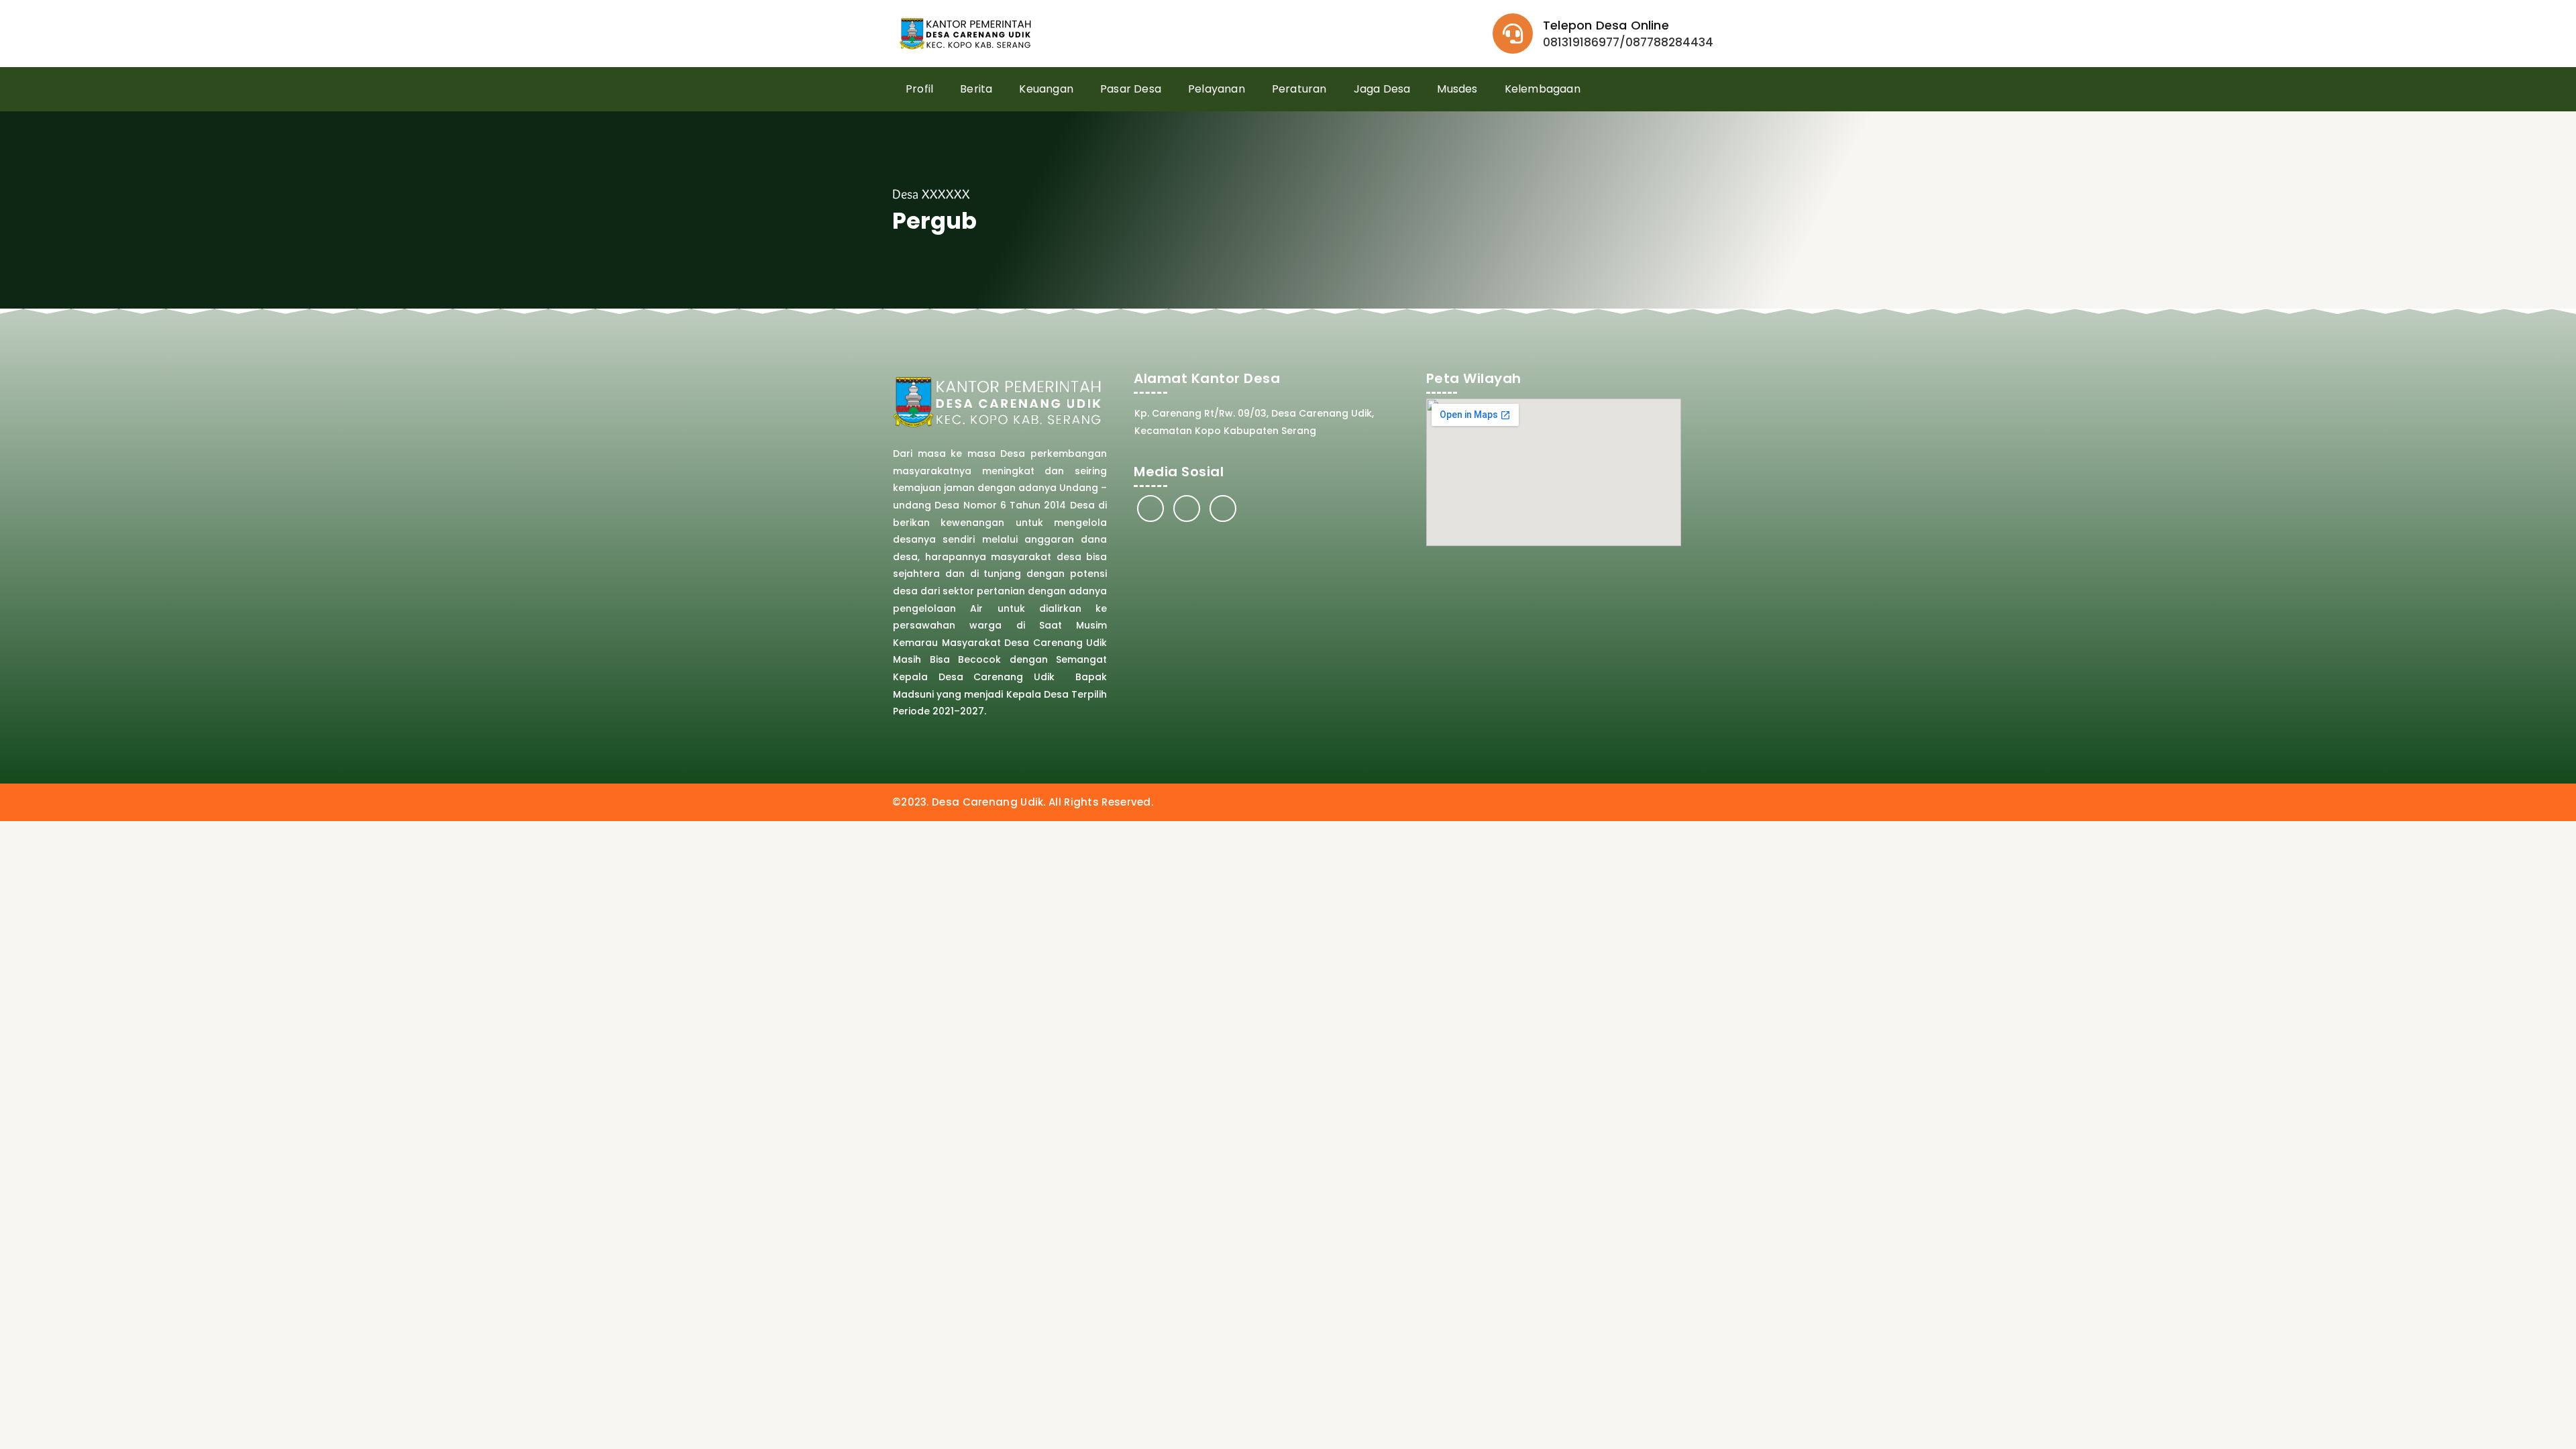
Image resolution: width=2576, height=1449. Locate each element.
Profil (919, 89)
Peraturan (1299, 89)
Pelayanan (1217, 89)
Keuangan (1046, 89)
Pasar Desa (1131, 89)
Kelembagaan (1543, 89)
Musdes (1457, 89)
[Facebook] (1150, 508)
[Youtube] (1223, 508)
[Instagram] (1187, 508)
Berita (976, 89)
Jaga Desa (1382, 89)
